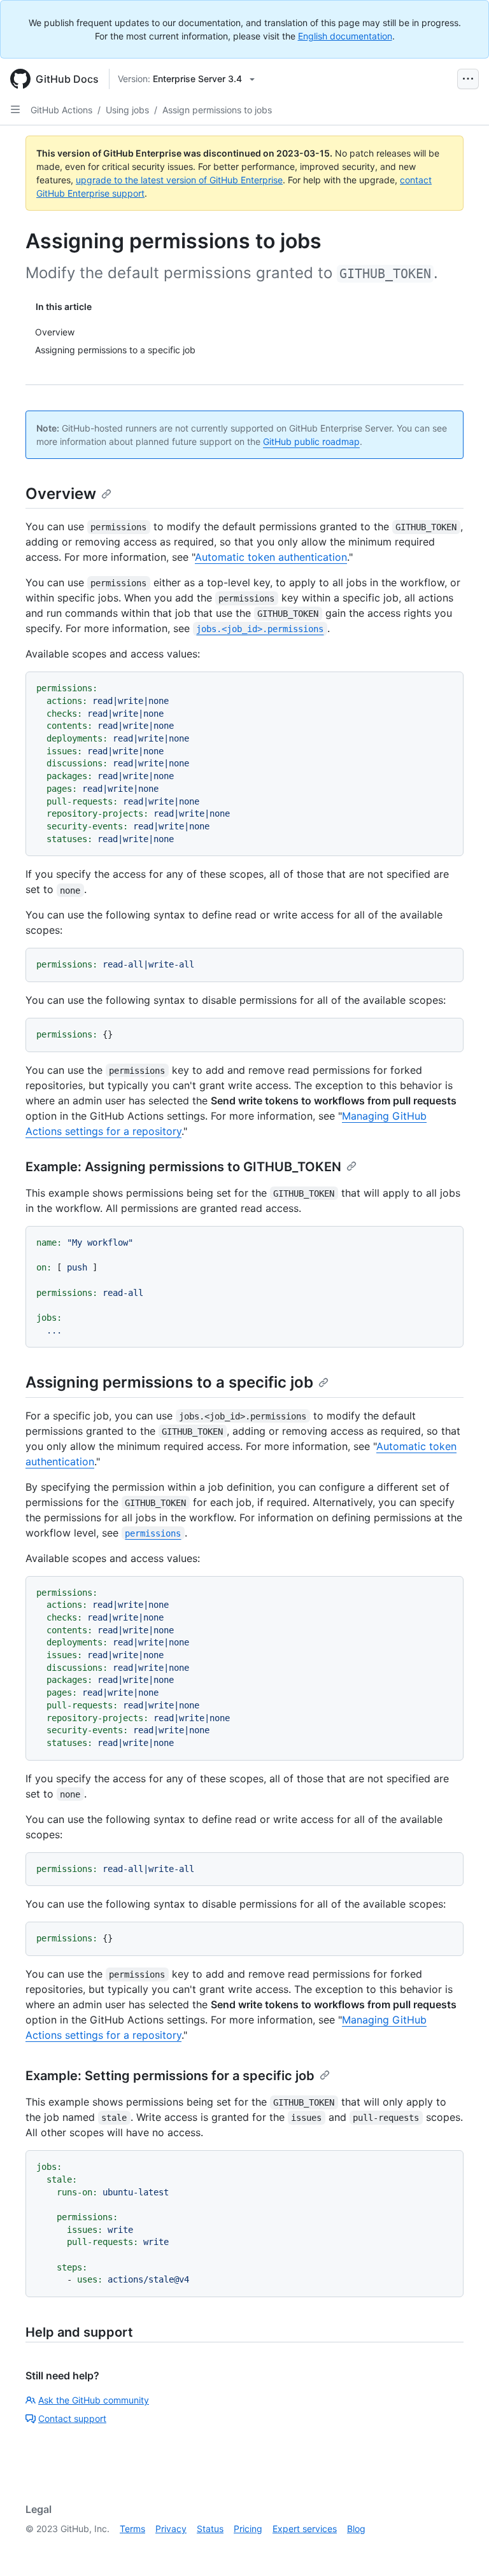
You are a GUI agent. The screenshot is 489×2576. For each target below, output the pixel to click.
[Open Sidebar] (15, 109)
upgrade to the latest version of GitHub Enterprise (179, 180)
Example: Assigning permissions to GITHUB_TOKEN (183, 1167)
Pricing (248, 2529)
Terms (132, 2529)
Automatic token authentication (271, 557)
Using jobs (127, 110)
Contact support (72, 2418)
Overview (61, 494)
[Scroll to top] (461, 2548)
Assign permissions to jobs (217, 110)
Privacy (171, 2529)
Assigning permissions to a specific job (169, 1382)
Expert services (305, 2529)
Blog (356, 2529)
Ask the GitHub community (94, 2400)
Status (210, 2529)
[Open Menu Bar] (468, 79)
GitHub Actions (61, 110)
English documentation (345, 36)
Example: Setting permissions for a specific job (170, 2076)
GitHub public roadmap (311, 441)
